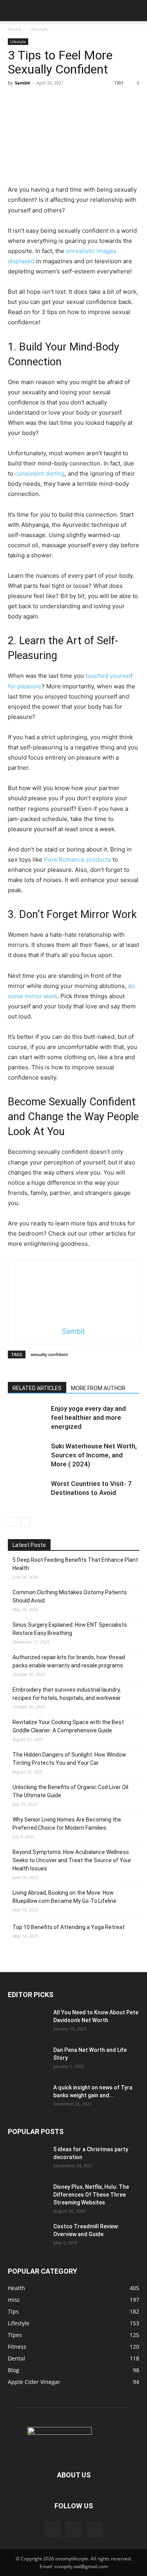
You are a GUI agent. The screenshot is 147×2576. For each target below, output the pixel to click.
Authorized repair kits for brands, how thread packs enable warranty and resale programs (69, 1661)
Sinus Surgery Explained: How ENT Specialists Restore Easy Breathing (70, 1629)
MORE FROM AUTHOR (98, 1388)
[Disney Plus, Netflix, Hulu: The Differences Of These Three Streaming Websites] (27, 2197)
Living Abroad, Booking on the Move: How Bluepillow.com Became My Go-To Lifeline (64, 1897)
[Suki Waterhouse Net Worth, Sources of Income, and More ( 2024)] (27, 1455)
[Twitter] (95, 2529)
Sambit (23, 83)
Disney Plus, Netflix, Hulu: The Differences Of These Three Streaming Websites (91, 2195)
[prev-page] (13, 1522)
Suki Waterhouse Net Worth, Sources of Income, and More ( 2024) (94, 1455)
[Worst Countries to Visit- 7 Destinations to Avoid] (27, 1493)
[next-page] (25, 1522)
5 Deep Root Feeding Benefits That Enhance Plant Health (75, 1564)
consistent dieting (40, 473)
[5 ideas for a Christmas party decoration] (27, 2159)
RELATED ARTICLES (37, 1388)
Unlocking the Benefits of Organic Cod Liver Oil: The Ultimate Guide (71, 1791)
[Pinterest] (74, 2529)
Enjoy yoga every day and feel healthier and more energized (88, 1417)
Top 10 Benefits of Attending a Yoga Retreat (69, 1927)
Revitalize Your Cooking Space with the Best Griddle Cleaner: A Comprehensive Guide (68, 1726)
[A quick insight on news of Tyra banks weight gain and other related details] (27, 2097)
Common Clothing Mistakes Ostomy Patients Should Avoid (70, 1596)
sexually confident (49, 1354)
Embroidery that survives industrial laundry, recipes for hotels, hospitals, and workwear (67, 1694)
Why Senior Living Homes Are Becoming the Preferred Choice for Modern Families (67, 1824)
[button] (13, 11)
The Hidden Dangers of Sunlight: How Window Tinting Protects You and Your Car (69, 1759)
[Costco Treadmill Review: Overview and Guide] (27, 2236)
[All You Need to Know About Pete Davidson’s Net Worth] (27, 2022)
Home (15, 29)
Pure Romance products (77, 860)
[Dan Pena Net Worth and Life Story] (27, 2060)
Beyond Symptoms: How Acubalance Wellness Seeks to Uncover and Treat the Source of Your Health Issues (72, 1860)
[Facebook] (53, 2529)
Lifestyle (39, 29)
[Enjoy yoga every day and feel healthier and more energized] (27, 1418)
